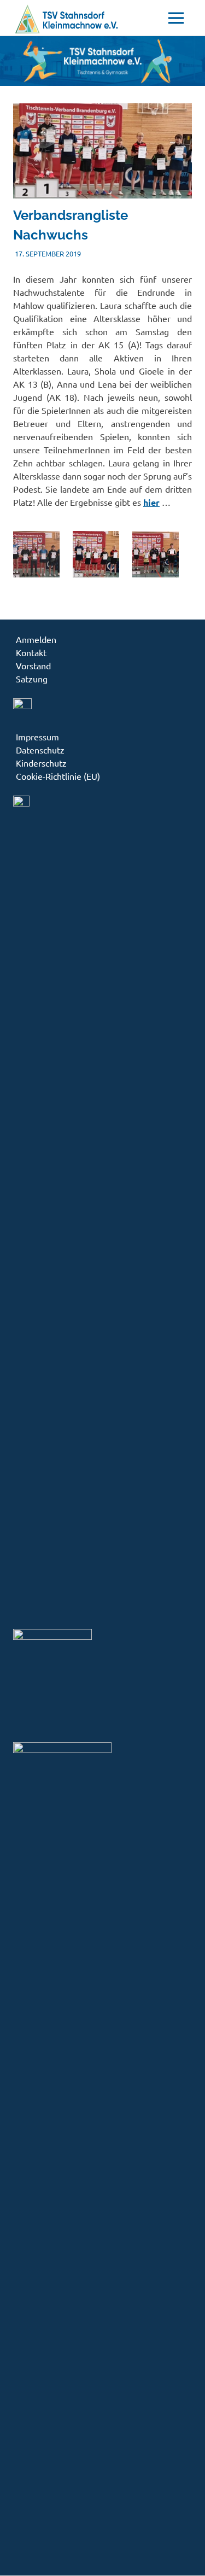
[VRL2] (96, 574)
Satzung (32, 679)
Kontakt (31, 652)
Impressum (37, 737)
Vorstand (33, 665)
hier (151, 502)
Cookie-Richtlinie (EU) (58, 776)
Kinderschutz (41, 763)
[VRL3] (156, 574)
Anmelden (36, 639)
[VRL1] (36, 574)
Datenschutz (40, 750)
